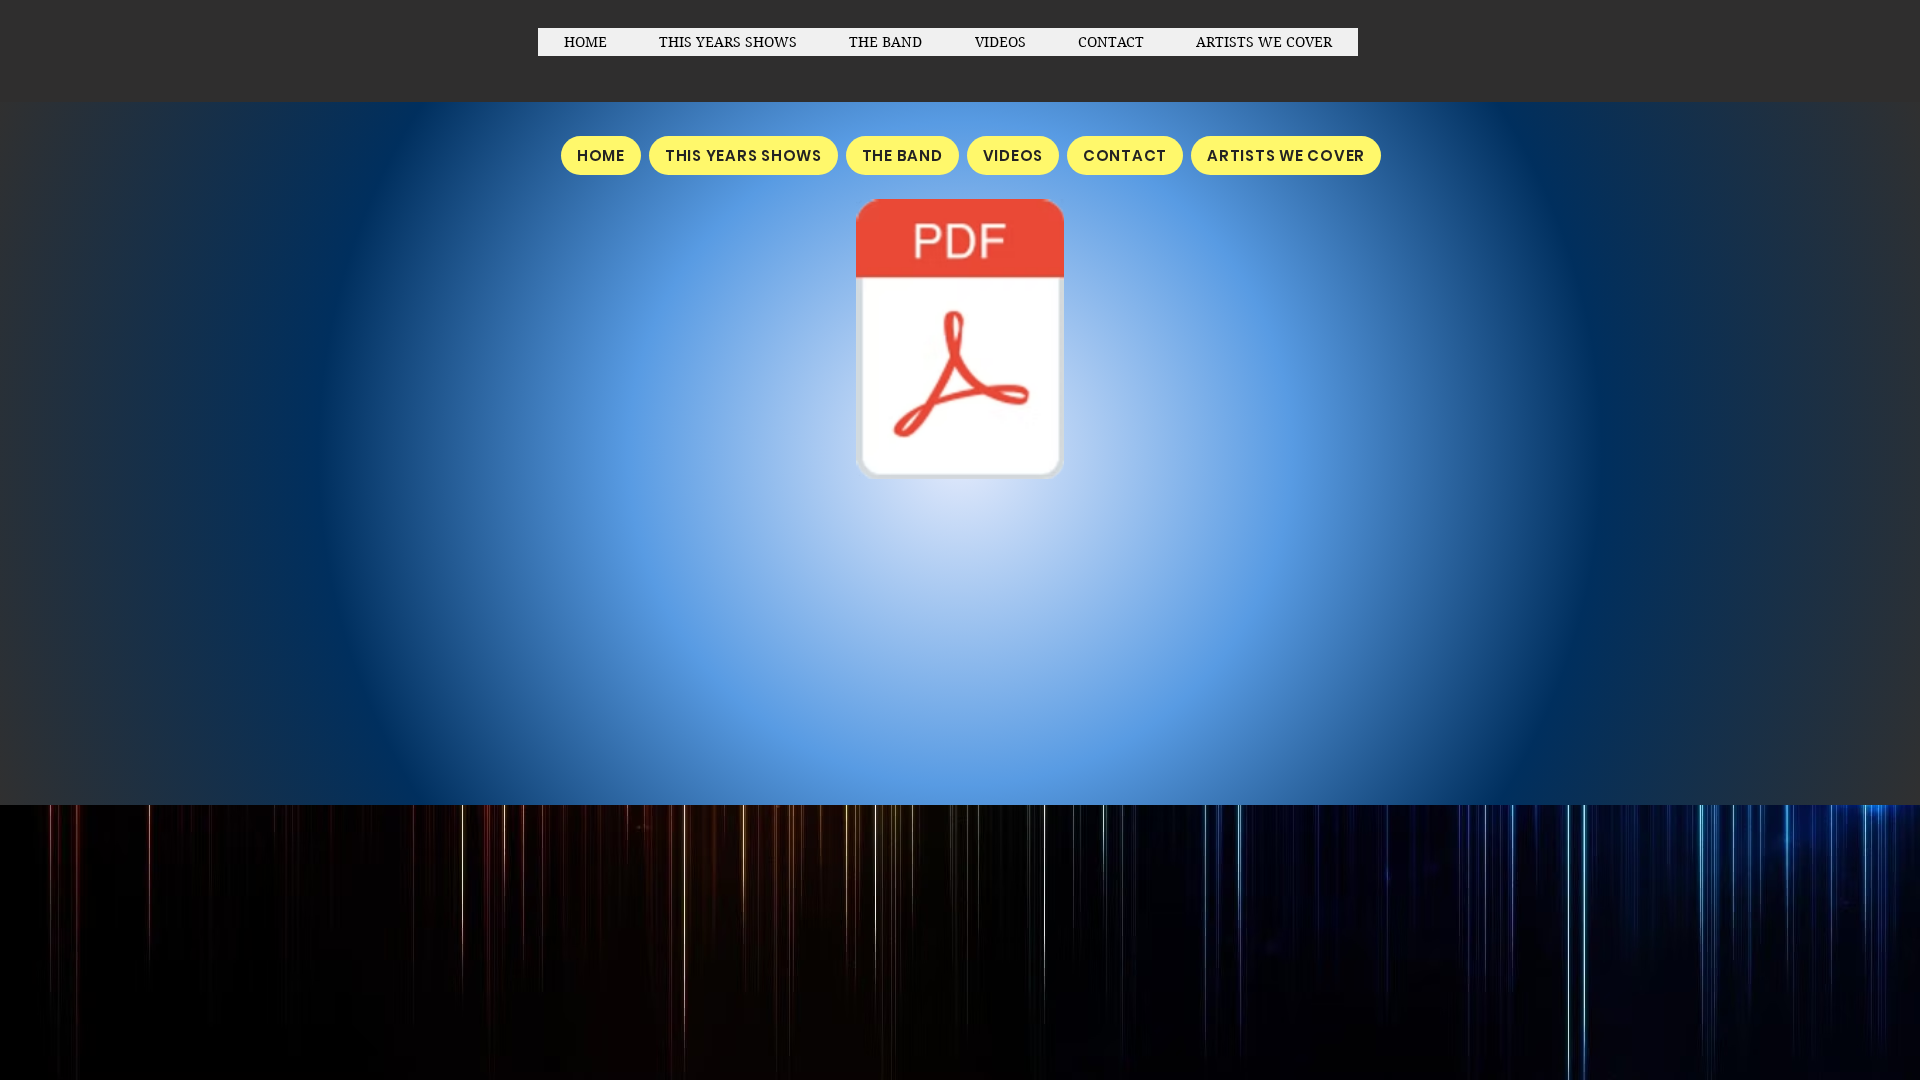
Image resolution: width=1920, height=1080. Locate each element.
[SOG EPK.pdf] (960, 341)
